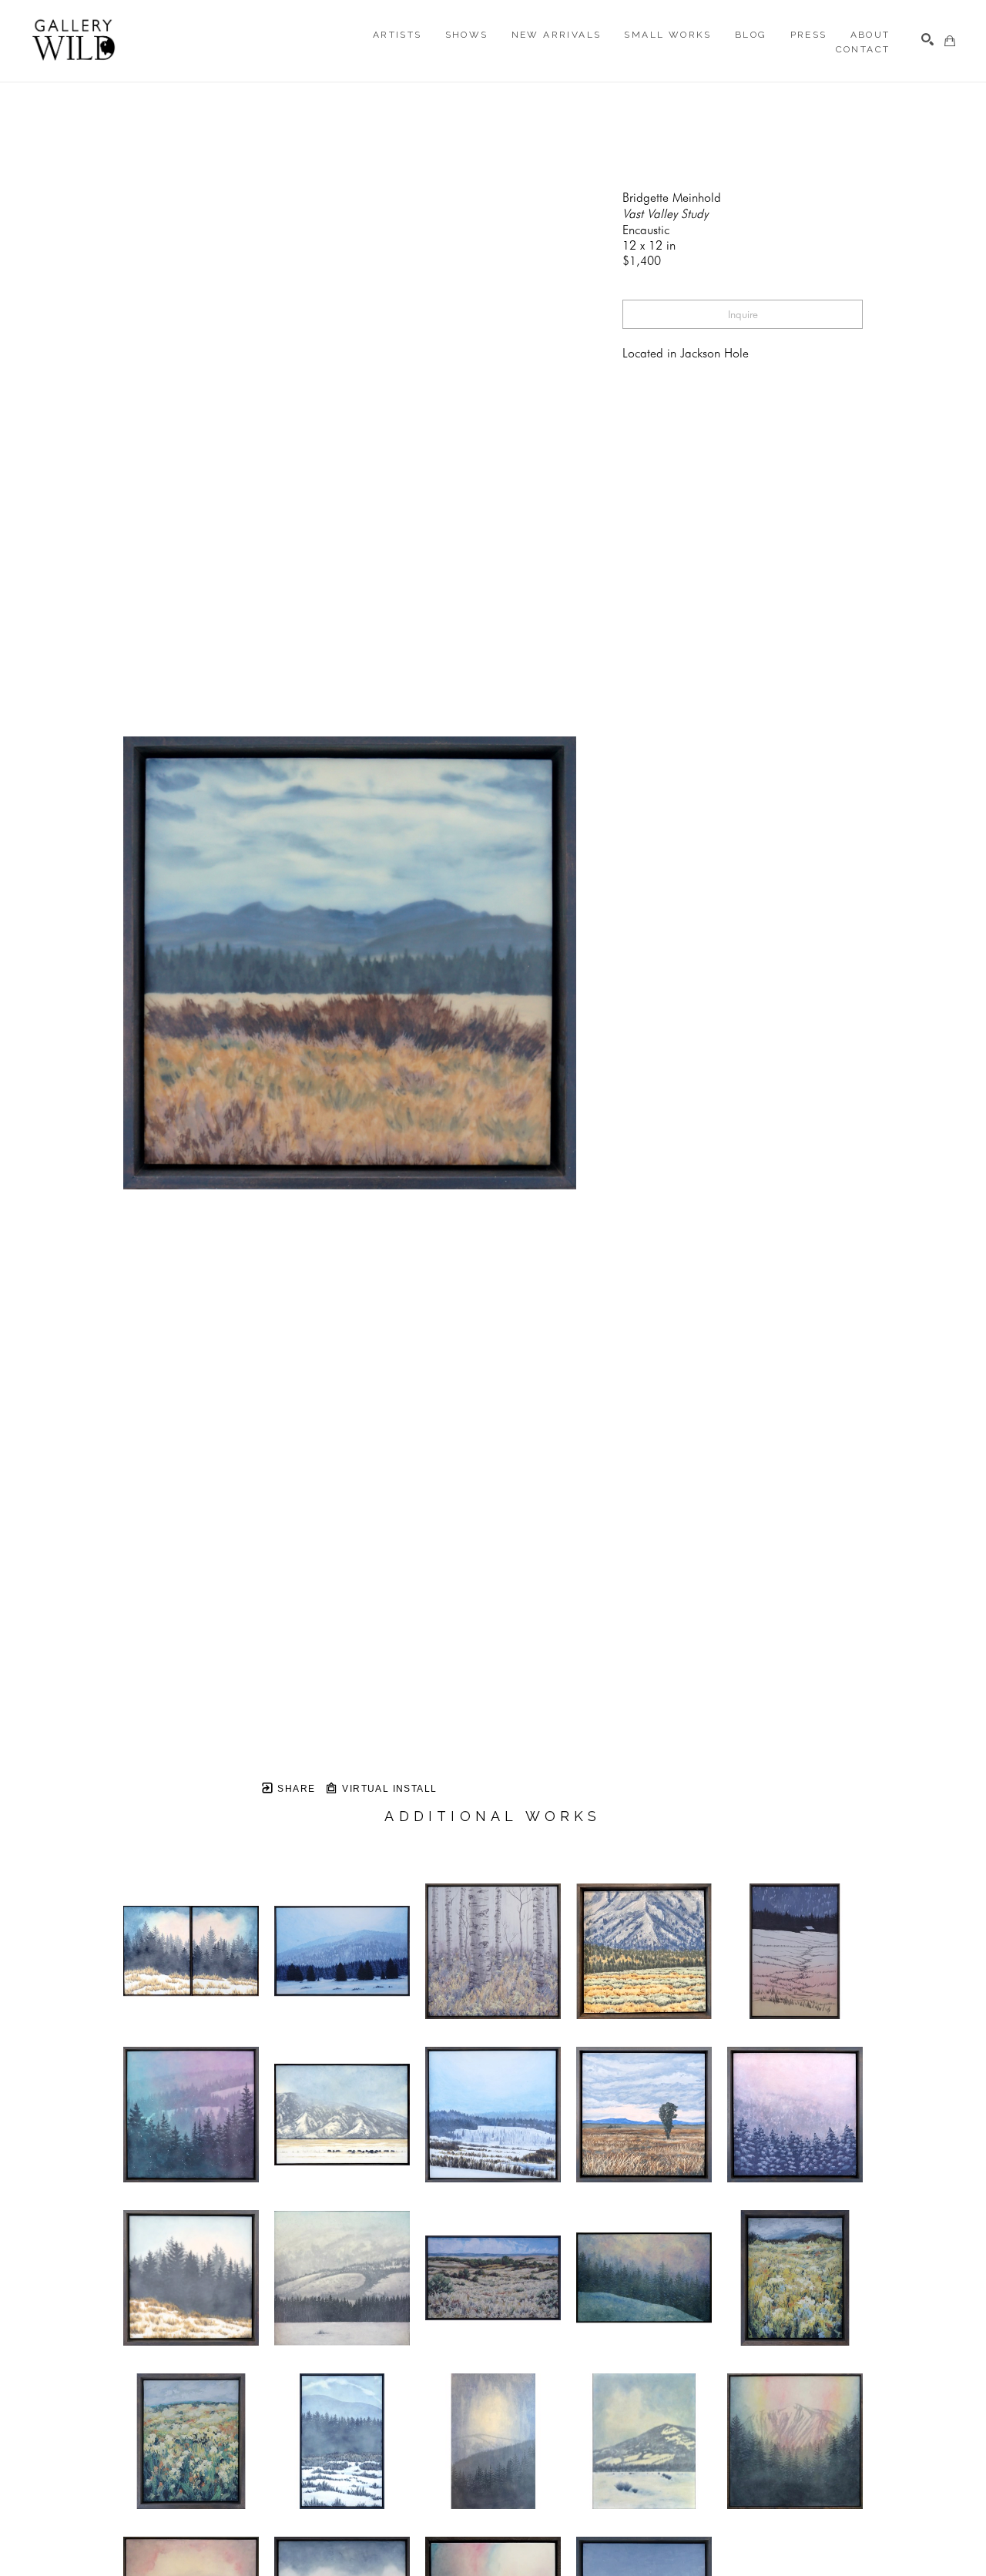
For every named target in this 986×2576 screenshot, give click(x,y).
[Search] (927, 39)
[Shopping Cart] (950, 41)
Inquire (743, 314)
